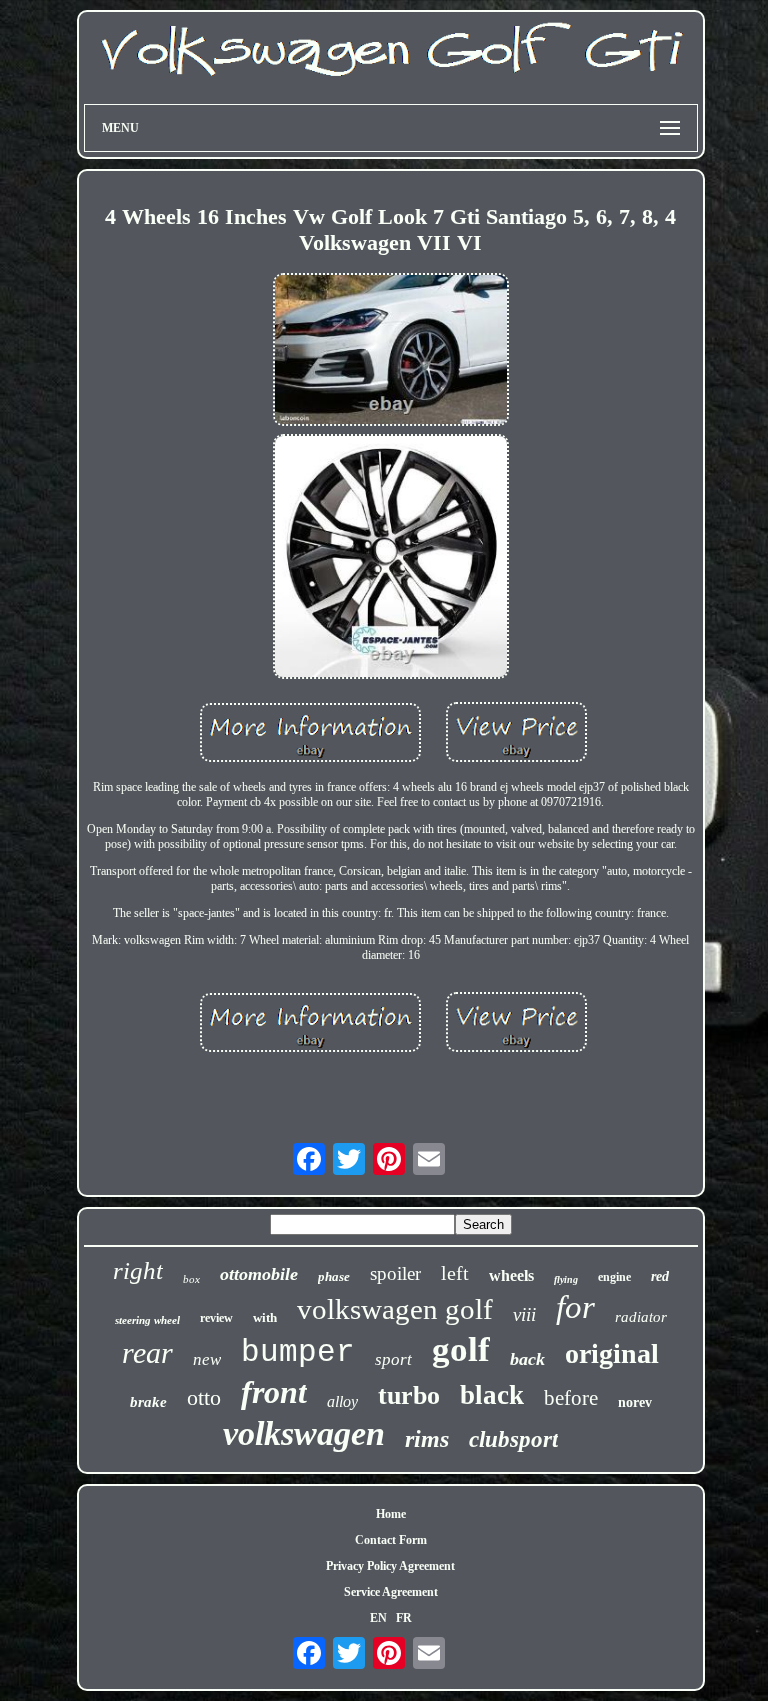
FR (404, 1618)
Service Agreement (391, 1592)
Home (391, 1514)
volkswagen (304, 1433)
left (455, 1273)
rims (427, 1439)
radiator (641, 1317)
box (191, 1279)
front (274, 1392)
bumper (298, 1352)
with (265, 1317)
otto (204, 1397)
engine (614, 1277)
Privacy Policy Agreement (390, 1566)
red (660, 1276)
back (527, 1359)
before (571, 1398)
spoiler (395, 1273)
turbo (409, 1395)
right (138, 1270)
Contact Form (391, 1540)
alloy (342, 1401)
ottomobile (259, 1274)
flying (566, 1279)
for (575, 1307)
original (612, 1353)
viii (524, 1314)
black (492, 1395)
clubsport (513, 1439)
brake (148, 1402)
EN (378, 1618)
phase (334, 1276)
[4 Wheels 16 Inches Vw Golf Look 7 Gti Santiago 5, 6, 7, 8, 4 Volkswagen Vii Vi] (391, 352)
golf (461, 1349)
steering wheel (147, 1320)
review (216, 1318)
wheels (511, 1275)
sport (393, 1359)
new (207, 1359)
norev (635, 1402)
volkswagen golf (395, 1309)
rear (147, 1352)
